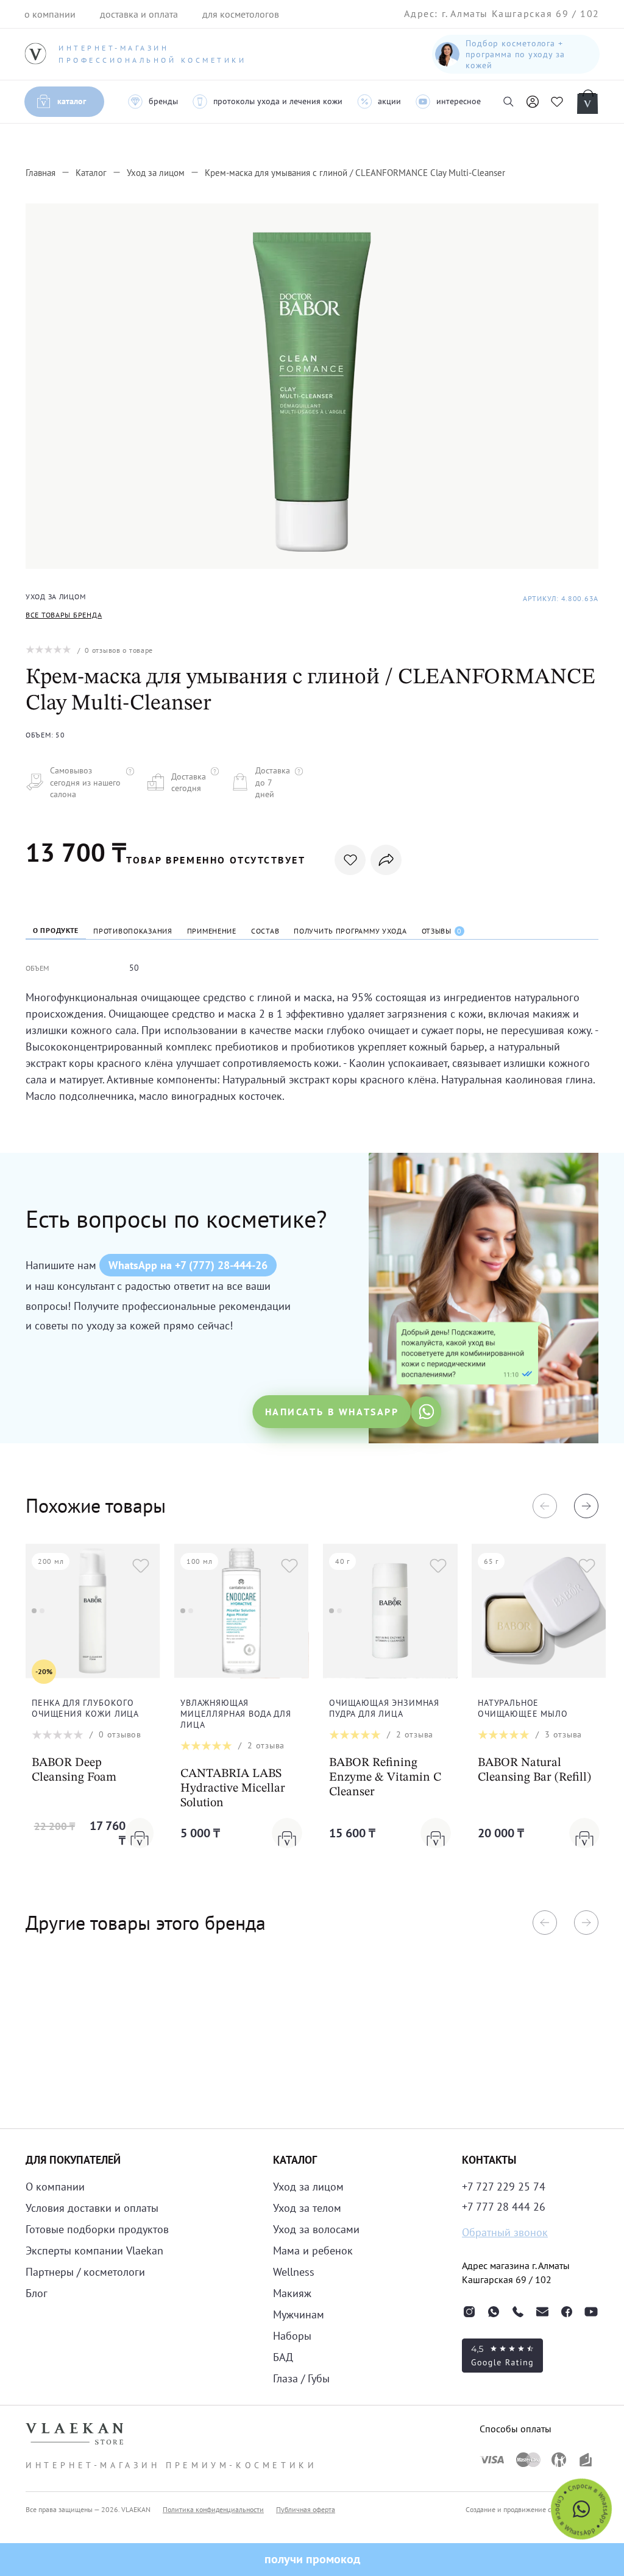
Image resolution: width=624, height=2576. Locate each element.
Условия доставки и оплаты (92, 2208)
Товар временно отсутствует (216, 860)
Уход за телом (307, 2208)
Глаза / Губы (301, 2378)
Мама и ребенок (313, 2250)
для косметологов (241, 14)
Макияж (292, 2293)
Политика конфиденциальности (213, 2509)
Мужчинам (299, 2314)
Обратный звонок (505, 2232)
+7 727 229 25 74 (504, 2187)
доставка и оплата (139, 14)
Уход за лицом (308, 2187)
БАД (283, 2357)
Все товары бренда (64, 615)
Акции (389, 101)
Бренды (163, 101)
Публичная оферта (306, 2509)
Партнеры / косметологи (85, 2272)
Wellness (294, 2272)
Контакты (489, 2160)
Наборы (292, 2336)
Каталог (72, 101)
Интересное (459, 101)
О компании (55, 2187)
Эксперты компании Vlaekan (94, 2250)
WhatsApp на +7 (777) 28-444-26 (188, 1265)
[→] (586, 1506)
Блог (37, 2293)
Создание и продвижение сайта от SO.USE (532, 2509)
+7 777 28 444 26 (504, 2207)
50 (134, 968)
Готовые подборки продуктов (97, 2229)
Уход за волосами (316, 2229)
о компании (50, 14)
